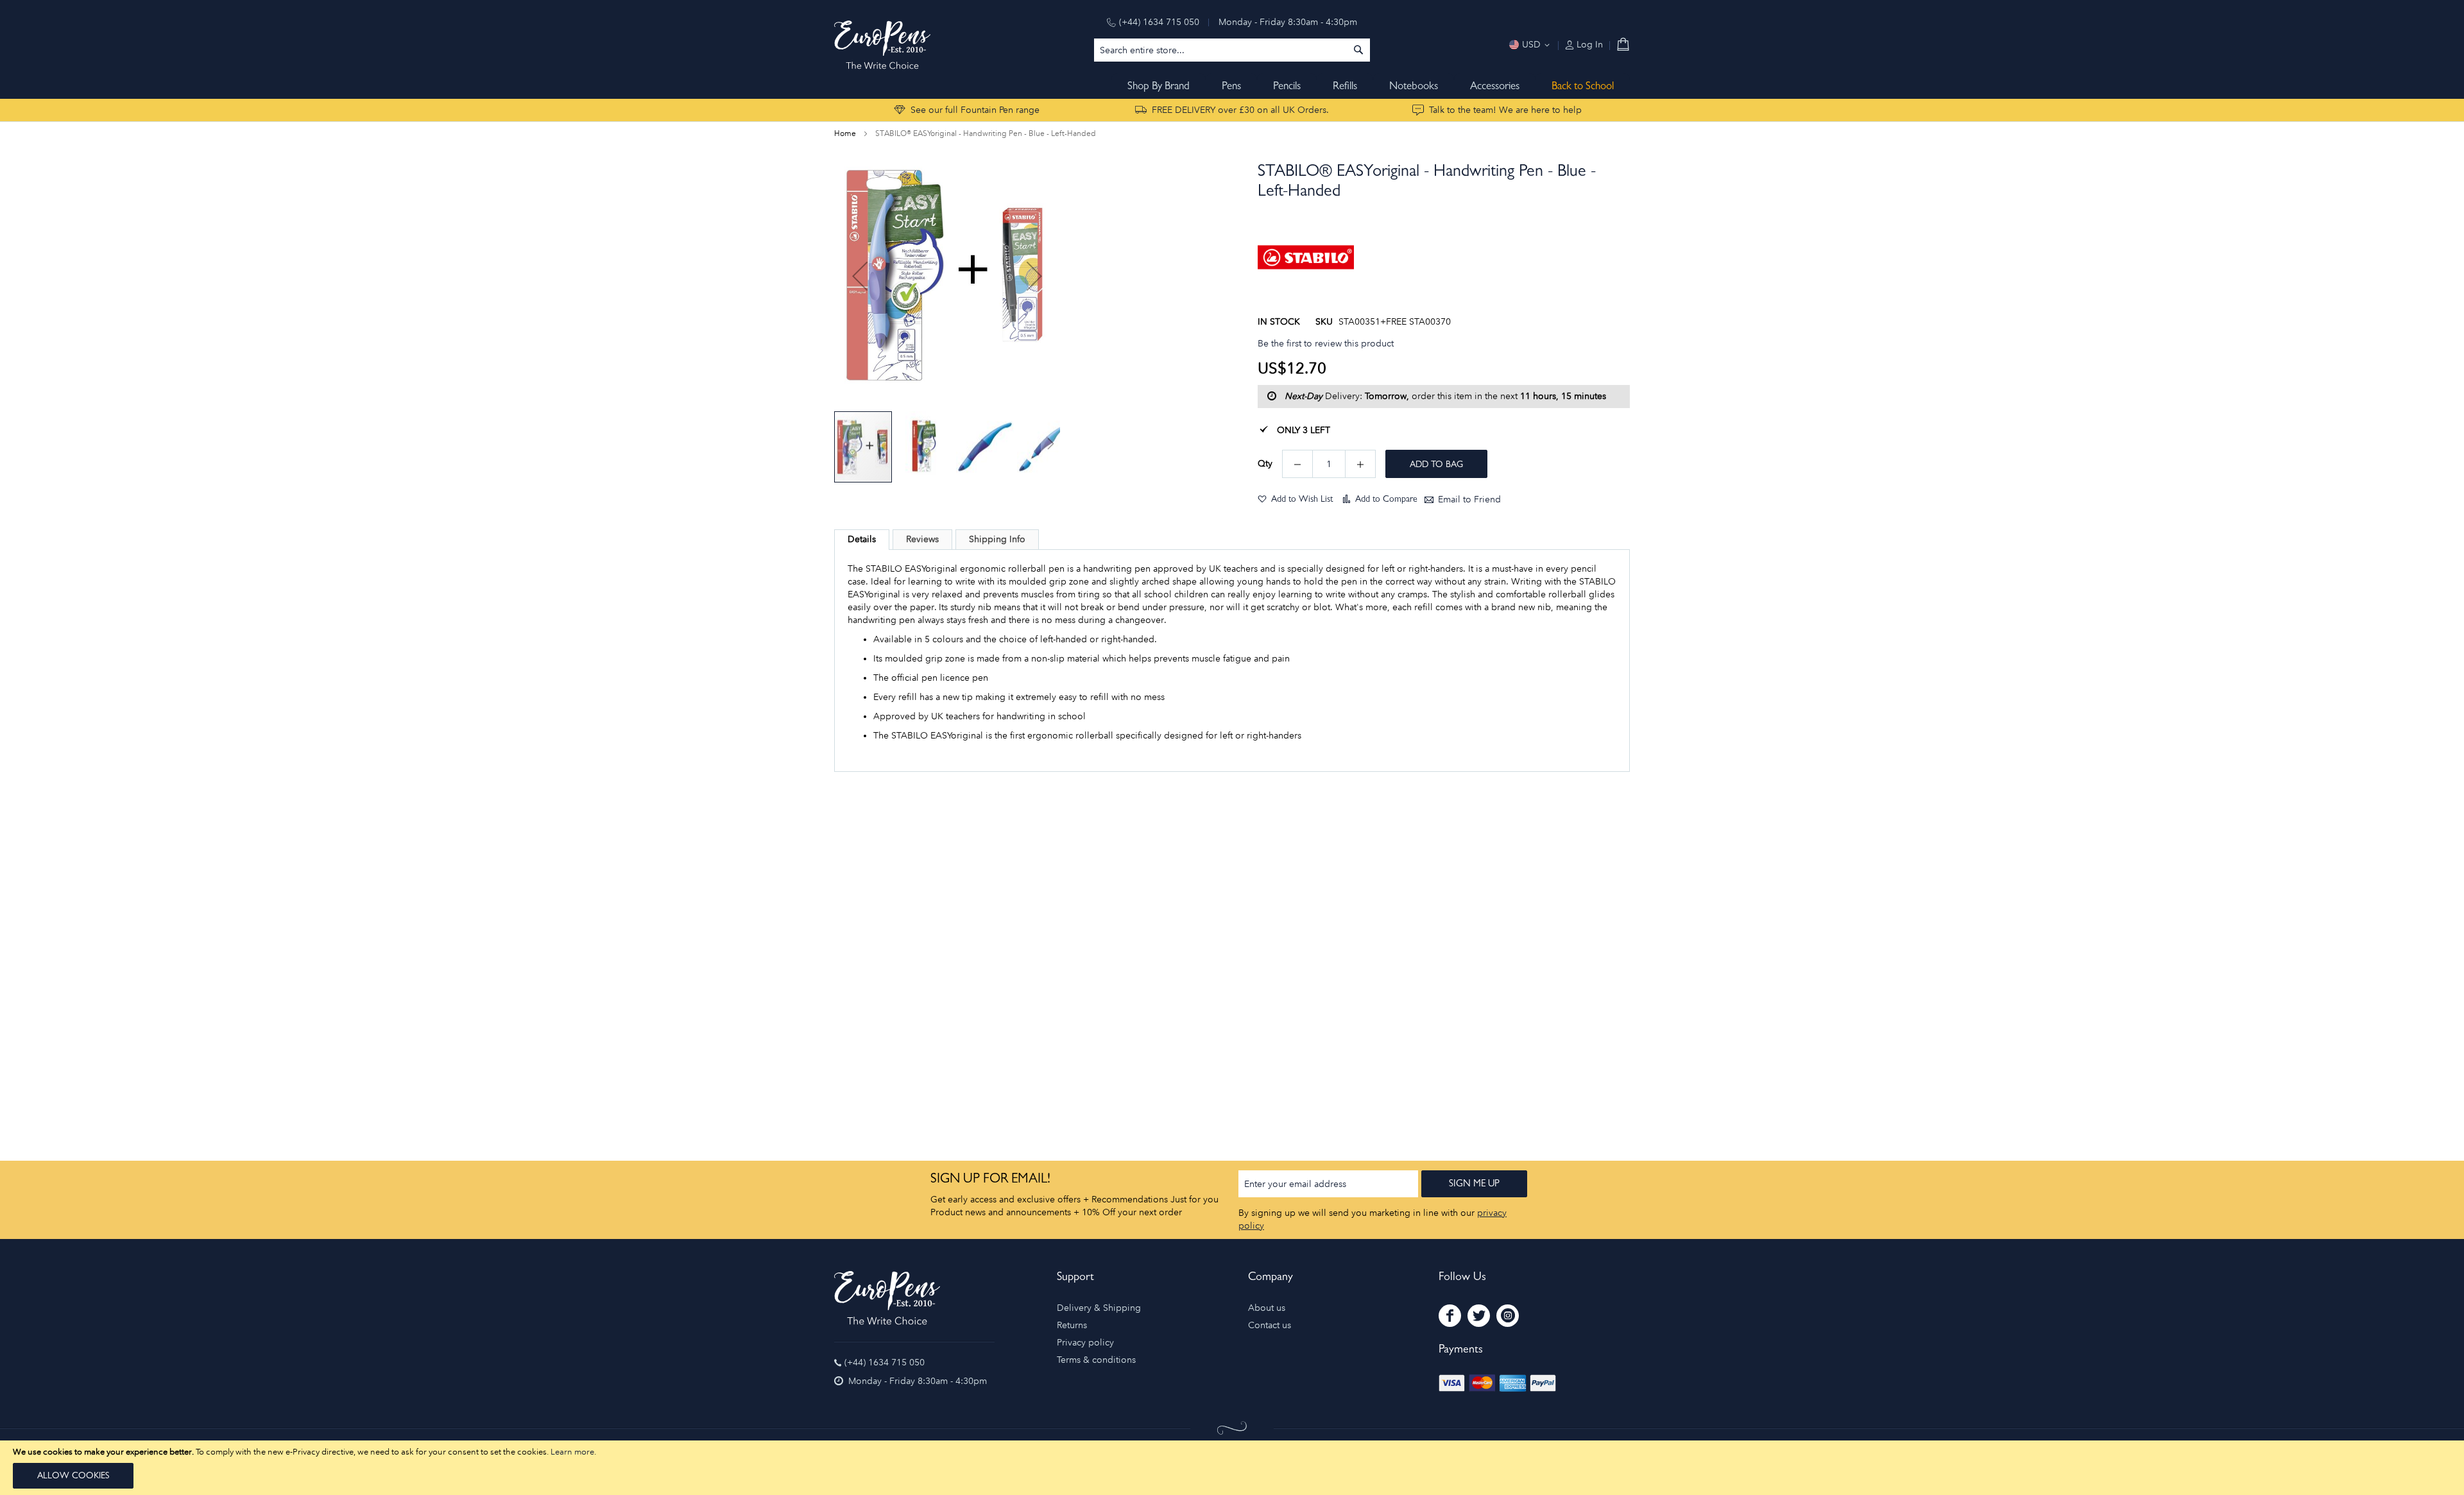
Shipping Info (997, 539)
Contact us (1270, 1325)
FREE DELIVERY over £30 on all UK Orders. (1240, 110)
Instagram (1508, 1316)
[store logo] (882, 45)
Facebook (1450, 1316)
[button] (860, 276)
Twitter (1479, 1316)
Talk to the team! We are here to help (1505, 110)
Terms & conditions (1096, 1360)
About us (1267, 1308)
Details (862, 539)
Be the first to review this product (1326, 344)
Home (845, 133)
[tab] (862, 540)
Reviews (922, 539)
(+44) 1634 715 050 (1159, 22)
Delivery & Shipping (1099, 1308)
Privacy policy (1085, 1343)
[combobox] (1232, 50)
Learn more (572, 1452)
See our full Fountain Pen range (975, 110)
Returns (1072, 1325)
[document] (1232, 1468)
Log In (1588, 45)
